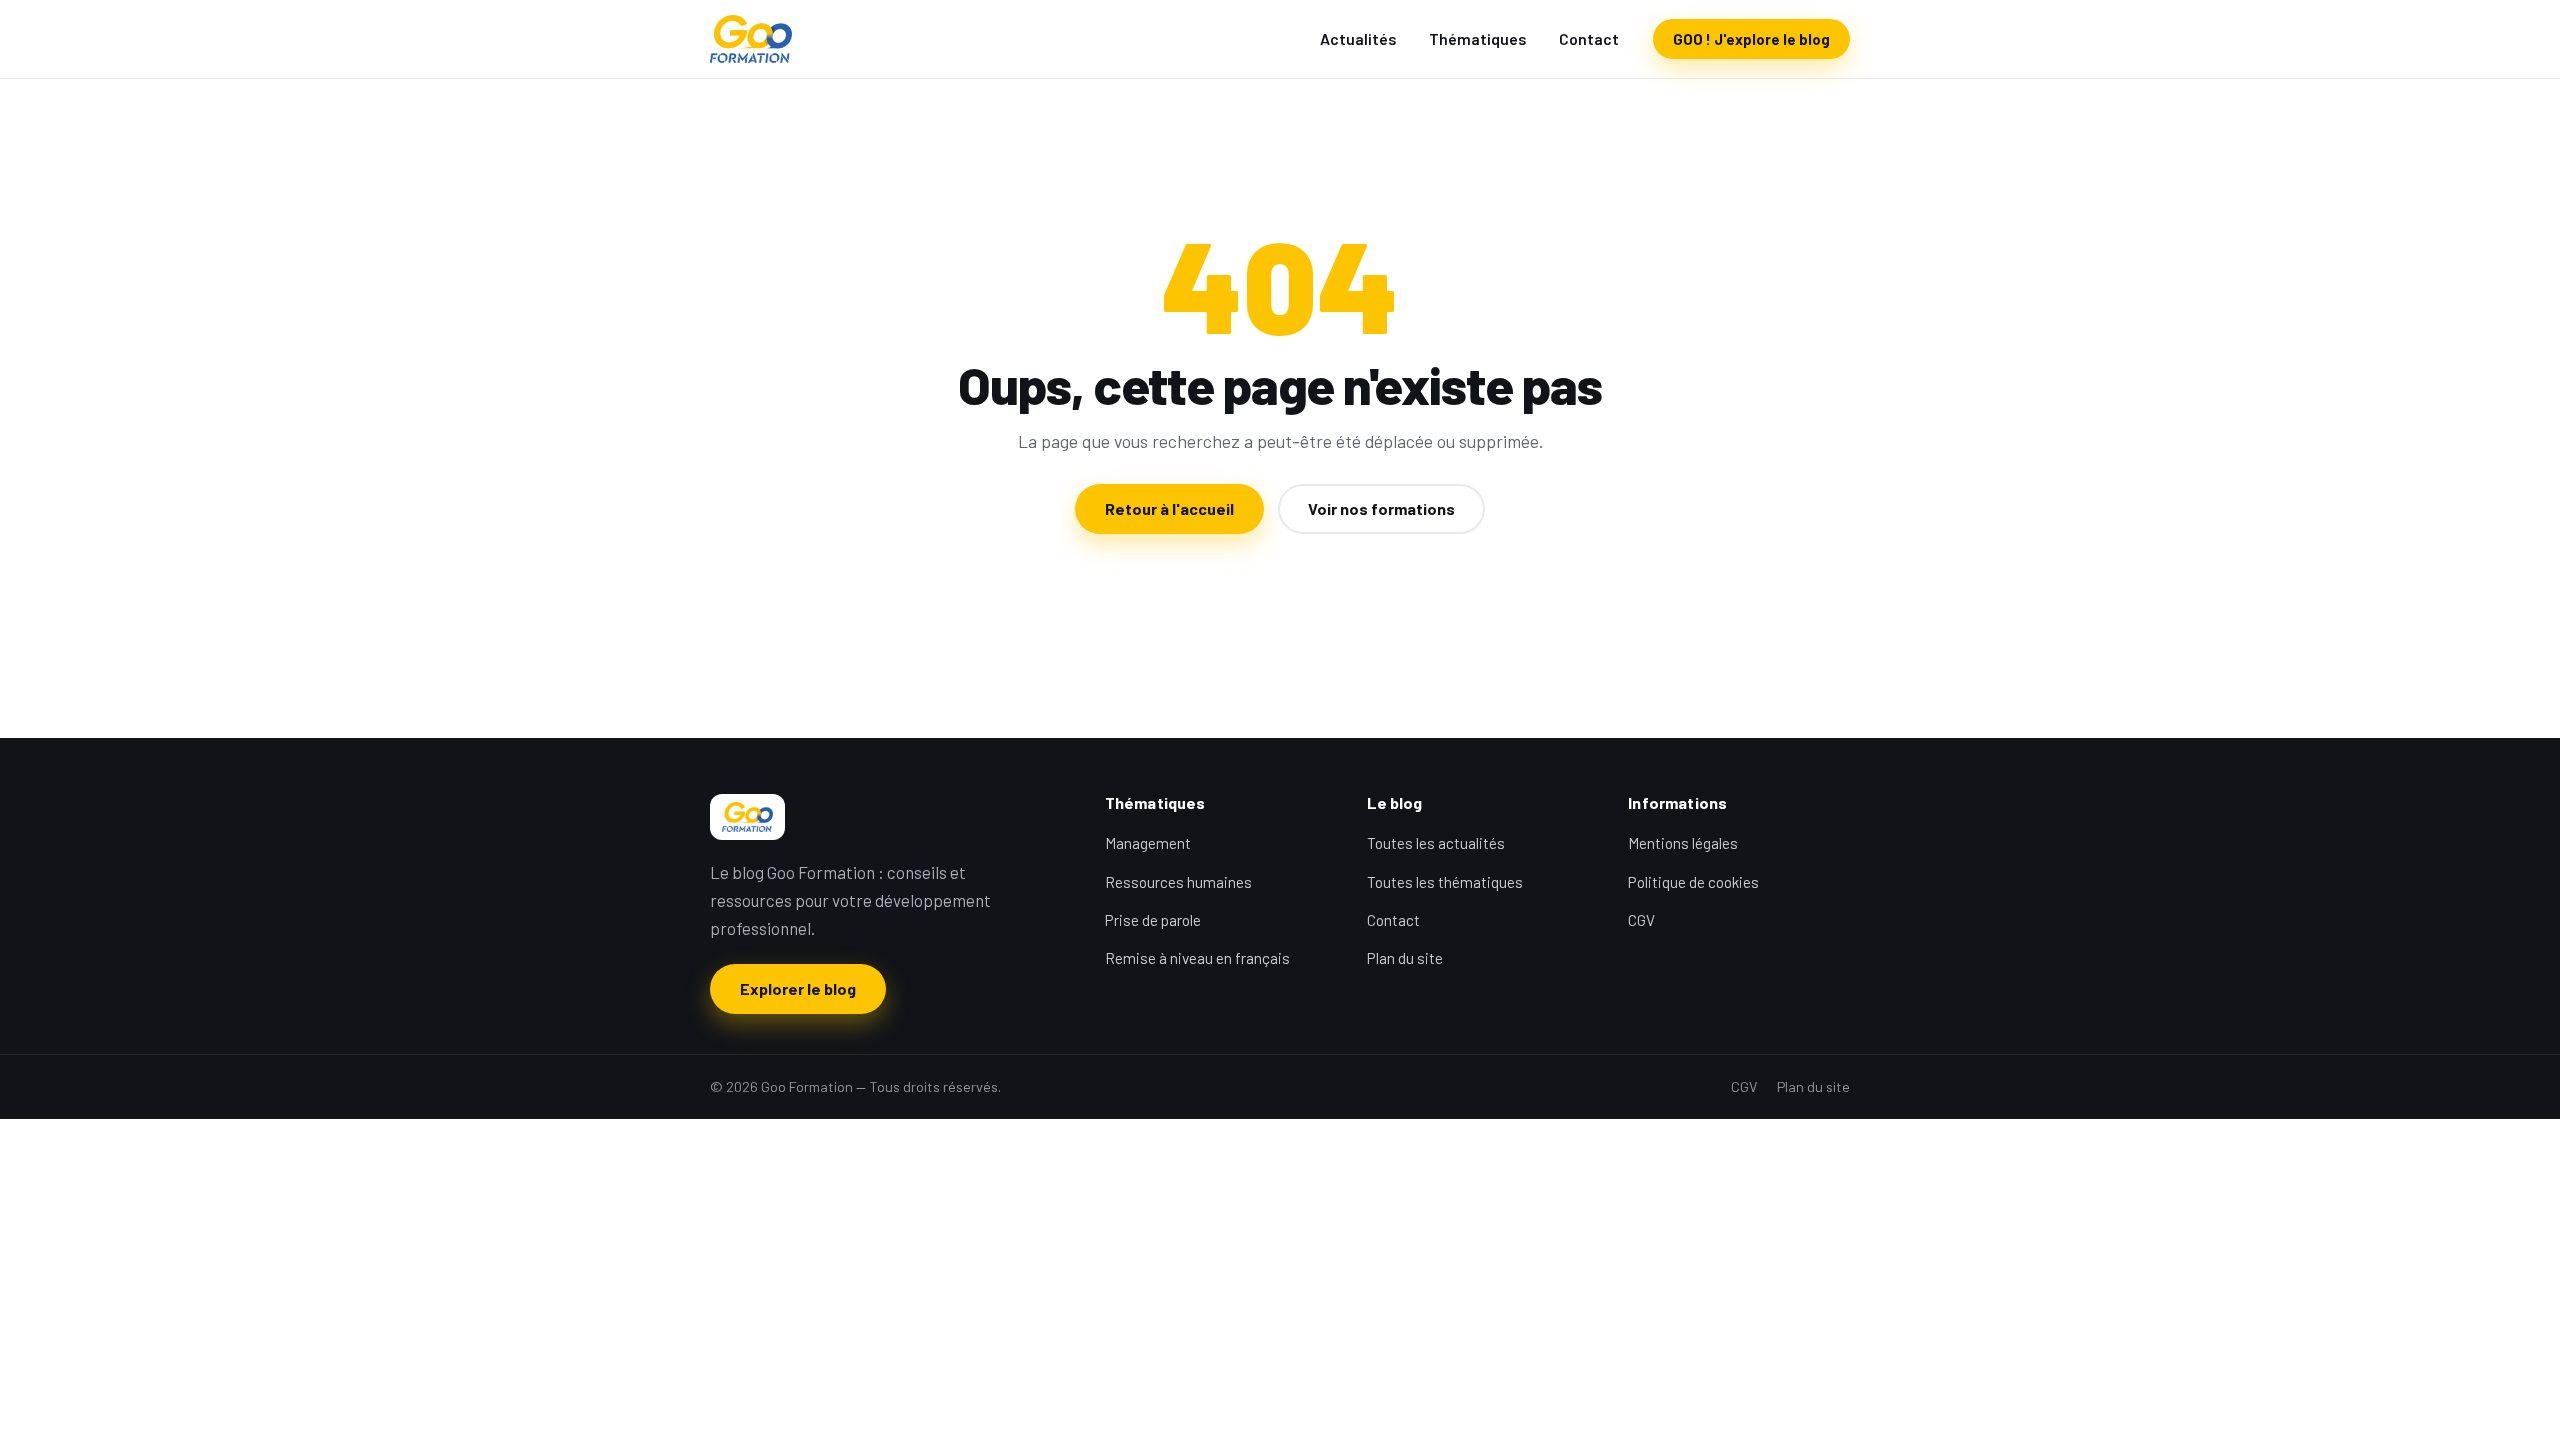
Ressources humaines (1178, 882)
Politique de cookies (1693, 882)
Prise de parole (1153, 920)
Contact (1589, 38)
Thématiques (1478, 38)
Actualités (1358, 38)
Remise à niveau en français (1197, 958)
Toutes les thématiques (1445, 882)
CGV (1641, 920)
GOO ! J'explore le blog (1751, 39)
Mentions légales (1683, 843)
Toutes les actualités (1436, 843)
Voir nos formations (1381, 508)
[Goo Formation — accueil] (751, 39)
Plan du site (1405, 958)
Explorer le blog (798, 988)
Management (1148, 843)
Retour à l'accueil (1169, 508)
